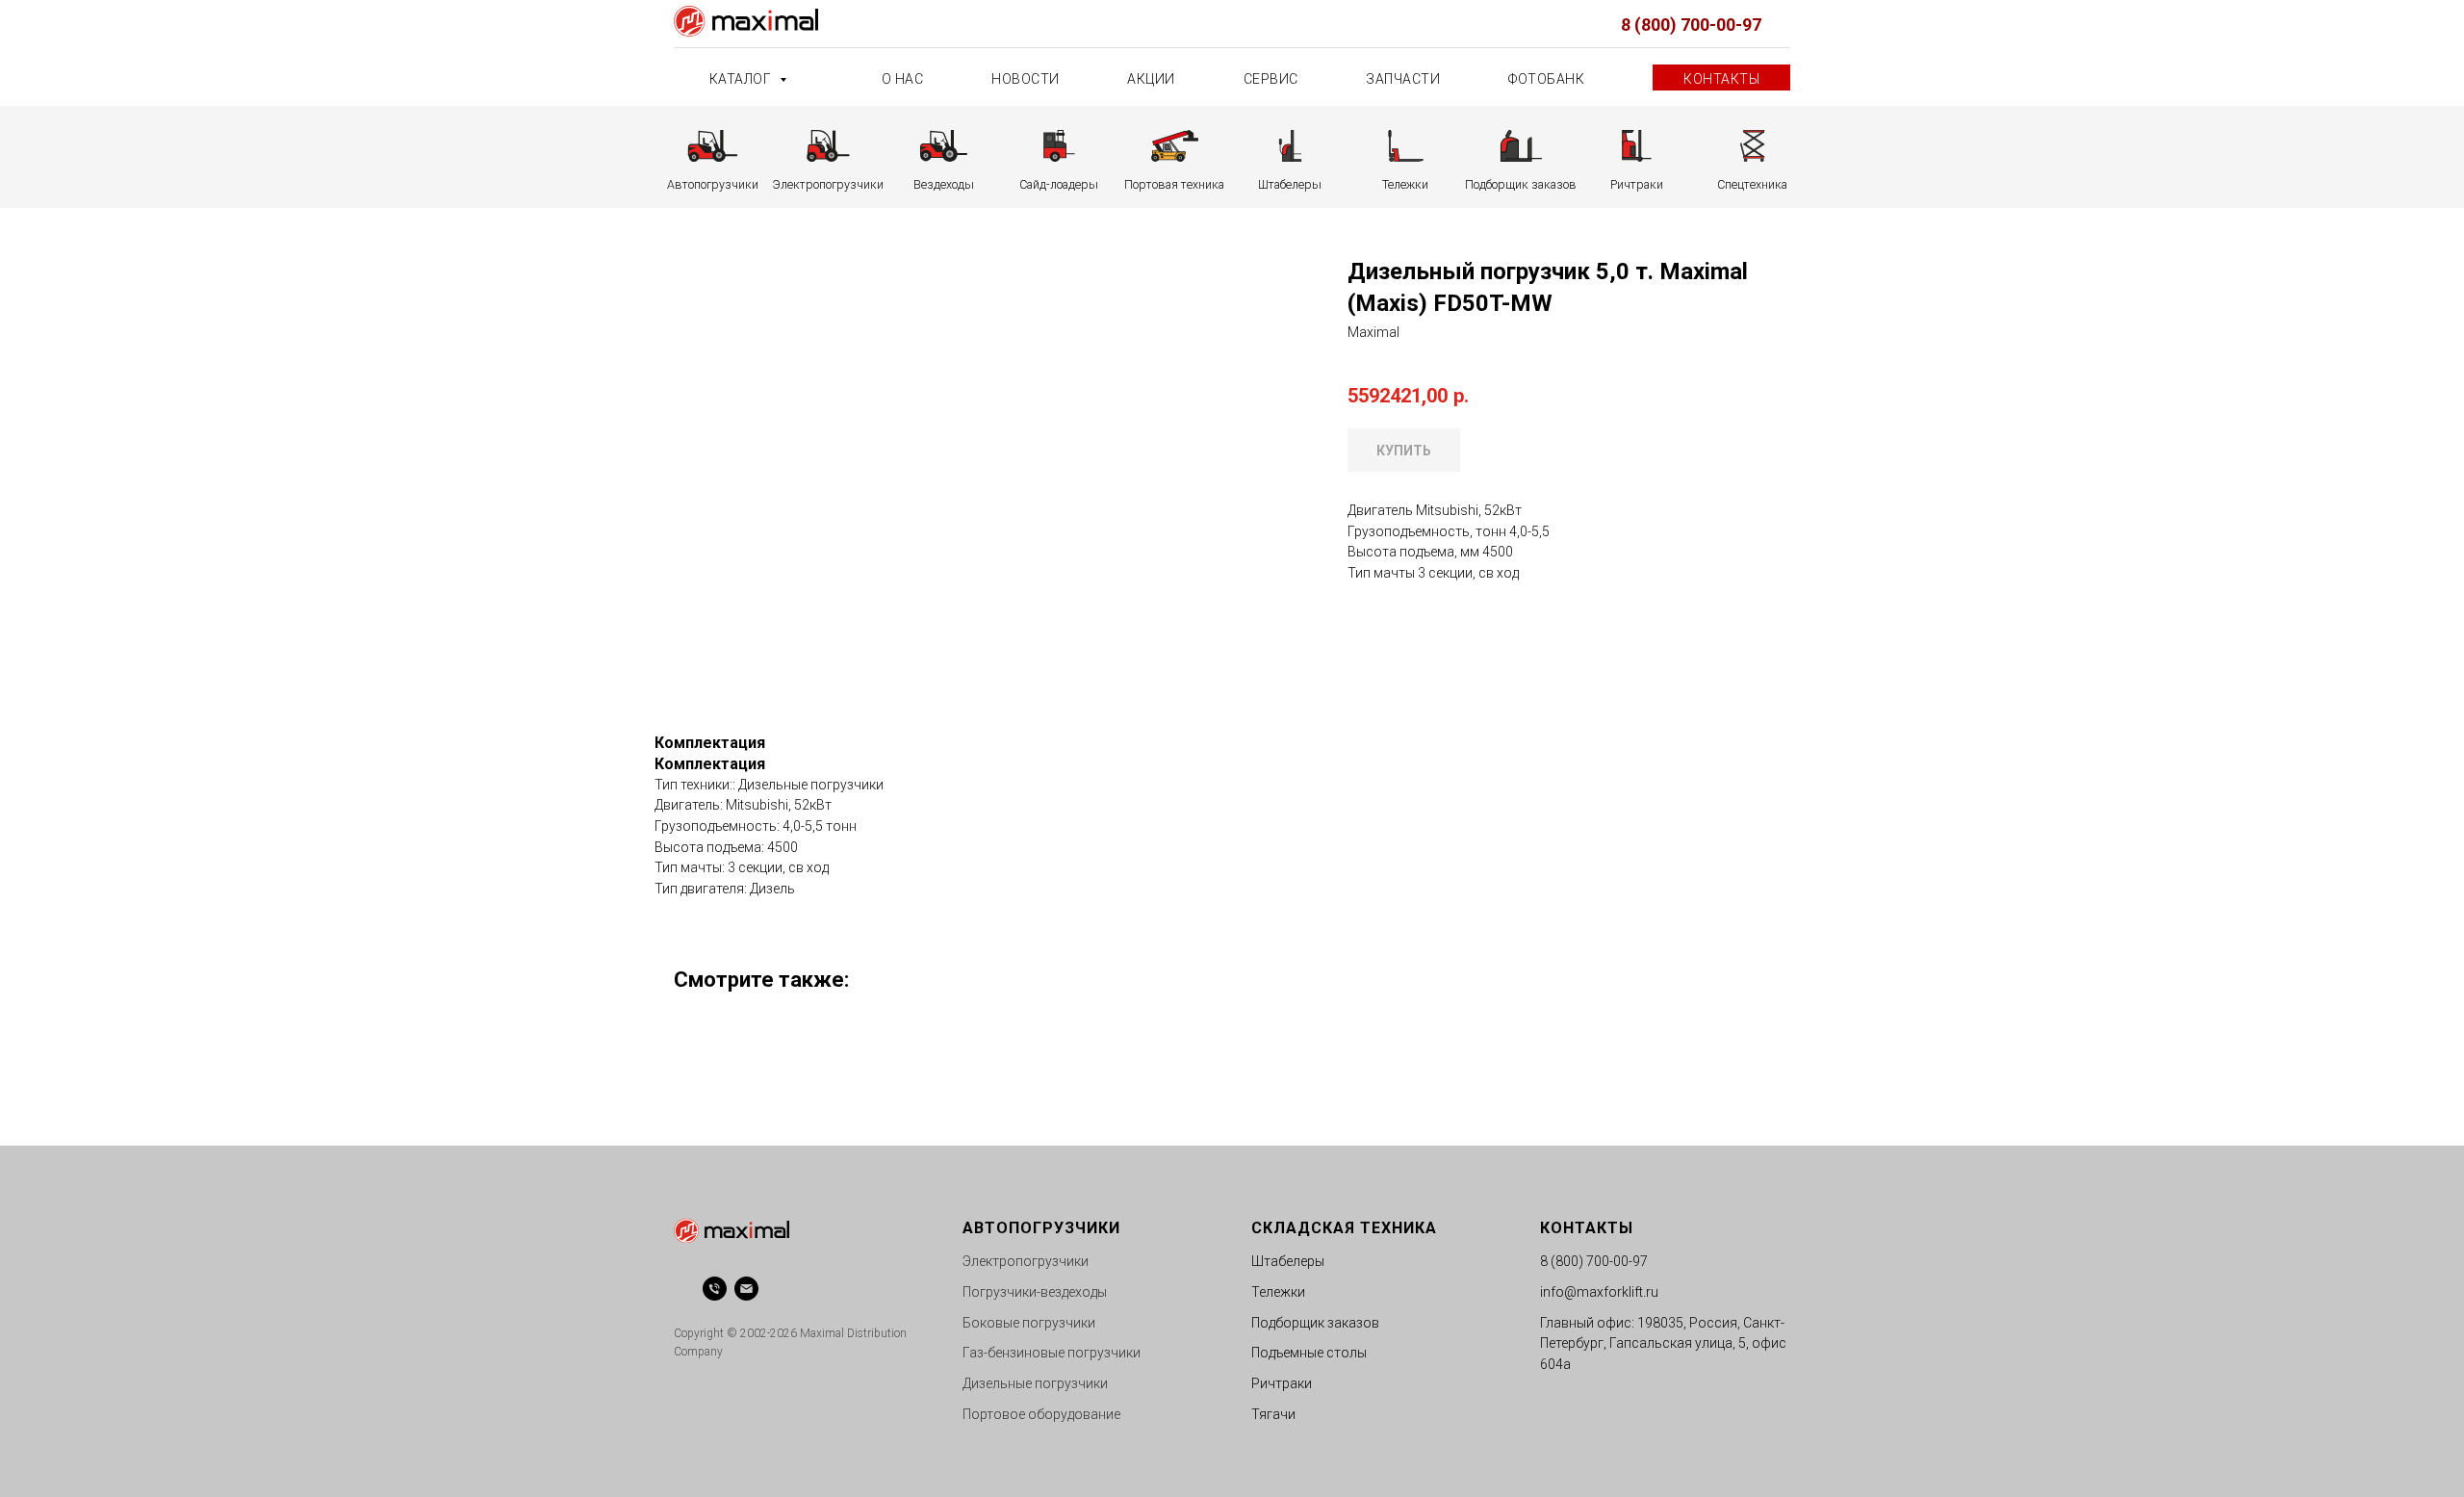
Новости (1026, 79)
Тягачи (1273, 1414)
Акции (1151, 79)
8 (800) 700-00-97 (1691, 25)
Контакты (1721, 79)
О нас (903, 79)
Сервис (1271, 79)
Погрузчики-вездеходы (1035, 1292)
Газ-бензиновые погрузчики (1052, 1353)
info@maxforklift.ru (1599, 1292)
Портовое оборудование (1041, 1414)
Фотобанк (1546, 79)
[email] (746, 1289)
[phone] (715, 1289)
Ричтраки (1282, 1383)
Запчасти (1403, 79)
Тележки (1278, 1292)
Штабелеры (1288, 1261)
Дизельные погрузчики (1035, 1383)
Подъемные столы (1309, 1353)
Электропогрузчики (1026, 1261)
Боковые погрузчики (1029, 1323)
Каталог (742, 79)
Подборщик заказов (1315, 1323)
